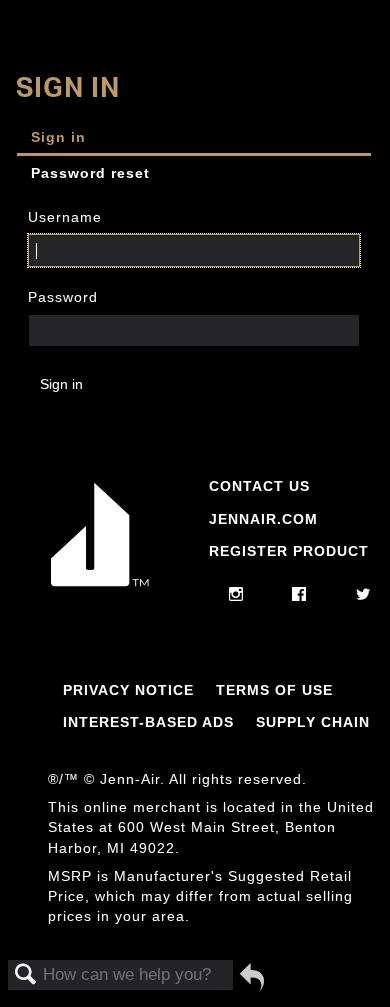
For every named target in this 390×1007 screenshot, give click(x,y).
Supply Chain (313, 722)
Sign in (58, 137)
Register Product (289, 551)
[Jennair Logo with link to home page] (100, 586)
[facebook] (299, 595)
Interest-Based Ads (148, 722)
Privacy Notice (128, 690)
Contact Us (259, 486)
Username (65, 217)
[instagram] (236, 595)
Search (26, 975)
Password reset (90, 173)
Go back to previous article (252, 977)
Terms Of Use (274, 690)
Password (63, 297)
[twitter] (363, 595)
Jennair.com (263, 519)
